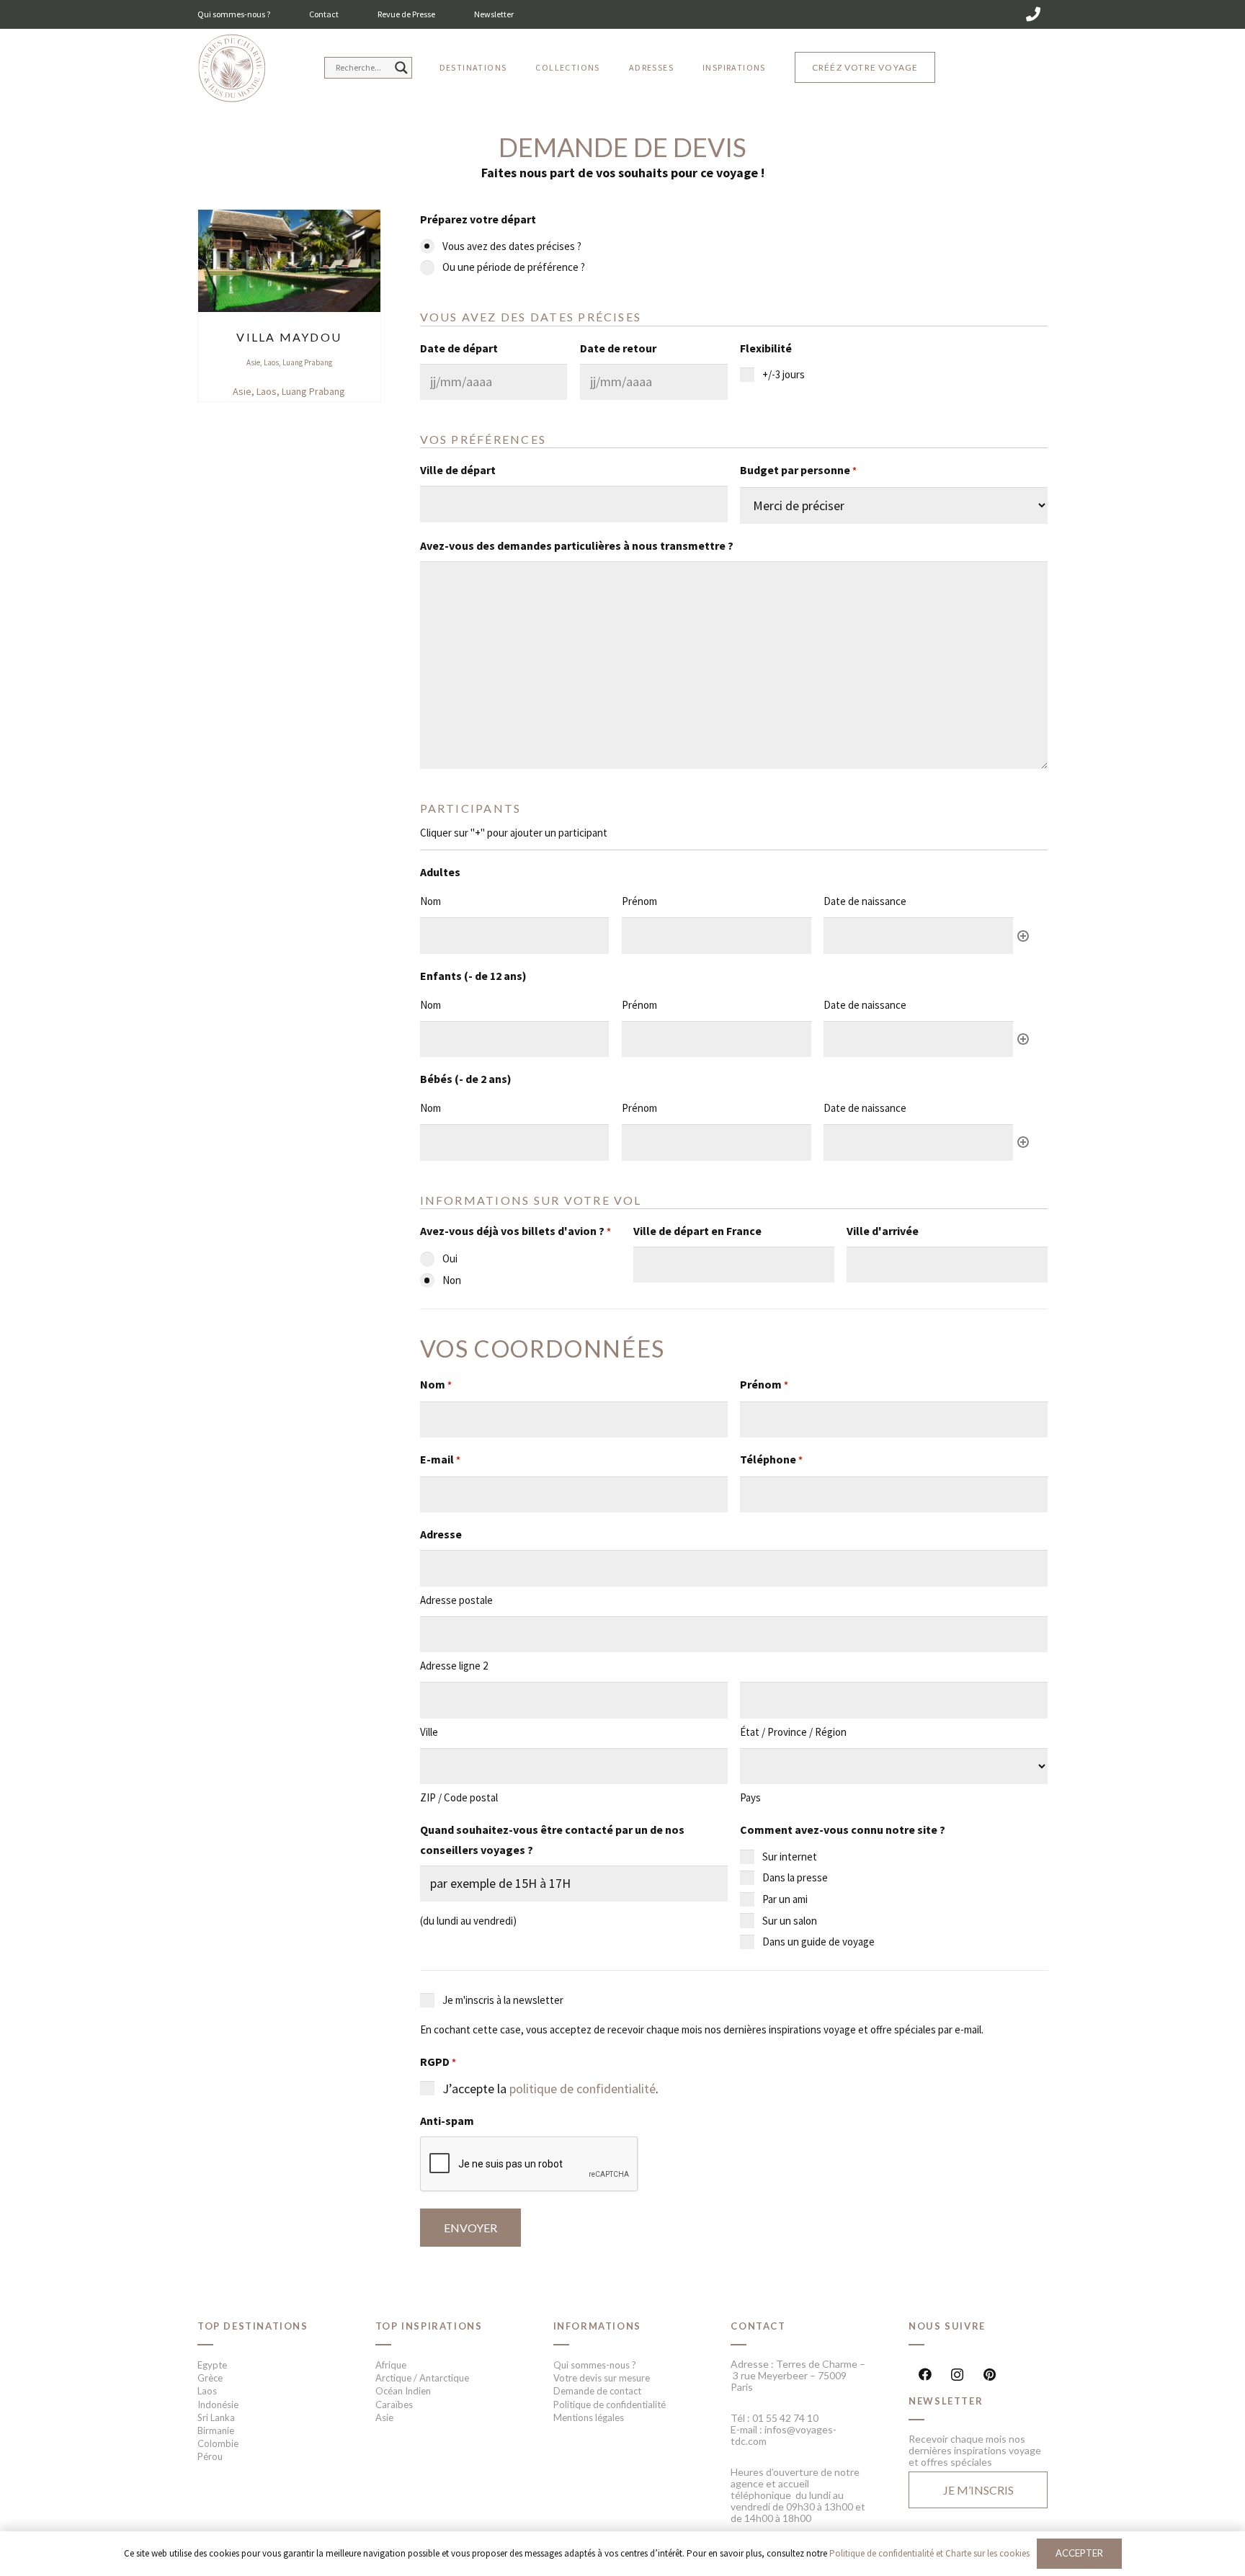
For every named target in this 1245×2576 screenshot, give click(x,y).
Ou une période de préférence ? (514, 267)
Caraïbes (394, 2405)
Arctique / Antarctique (422, 2378)
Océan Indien (403, 2391)
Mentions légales (589, 2417)
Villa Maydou (289, 337)
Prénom (764, 1384)
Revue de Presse (406, 14)
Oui (450, 1258)
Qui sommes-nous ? (234, 14)
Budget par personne (798, 470)
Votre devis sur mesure (602, 2378)
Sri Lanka (216, 2417)
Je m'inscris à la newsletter (503, 2000)
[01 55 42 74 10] (1033, 14)
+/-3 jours (784, 374)
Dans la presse (795, 1877)
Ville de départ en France (697, 1231)
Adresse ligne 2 (454, 1666)
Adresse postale (456, 1600)
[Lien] (232, 69)
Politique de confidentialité (610, 2405)
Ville (429, 1732)
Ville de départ (458, 470)
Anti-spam (447, 2121)
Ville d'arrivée (883, 1231)
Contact (324, 14)
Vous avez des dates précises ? (512, 246)
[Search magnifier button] (401, 68)
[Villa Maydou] (289, 219)
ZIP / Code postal (459, 1797)
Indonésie (218, 2405)
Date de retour (618, 348)
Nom (436, 1384)
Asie (253, 362)
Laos (271, 362)
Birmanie (216, 2430)
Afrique (391, 2365)
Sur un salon (790, 1921)
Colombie (218, 2443)
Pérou (210, 2456)
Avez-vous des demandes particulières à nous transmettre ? (577, 545)
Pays (750, 1797)
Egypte (212, 2365)
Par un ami (785, 1899)
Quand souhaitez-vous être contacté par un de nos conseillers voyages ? (552, 1840)
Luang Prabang (307, 362)
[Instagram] (957, 2375)
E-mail (440, 1459)
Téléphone (771, 1459)
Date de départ (459, 348)
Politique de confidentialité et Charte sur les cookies (929, 2553)
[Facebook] (925, 2375)
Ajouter (1023, 936)
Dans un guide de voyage (818, 1942)
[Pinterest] (990, 2375)
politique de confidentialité (583, 2089)
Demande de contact (597, 2391)
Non (452, 1280)
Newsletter (494, 14)
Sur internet (790, 1857)
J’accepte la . (550, 2089)
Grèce (210, 2378)
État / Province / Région (793, 1732)
